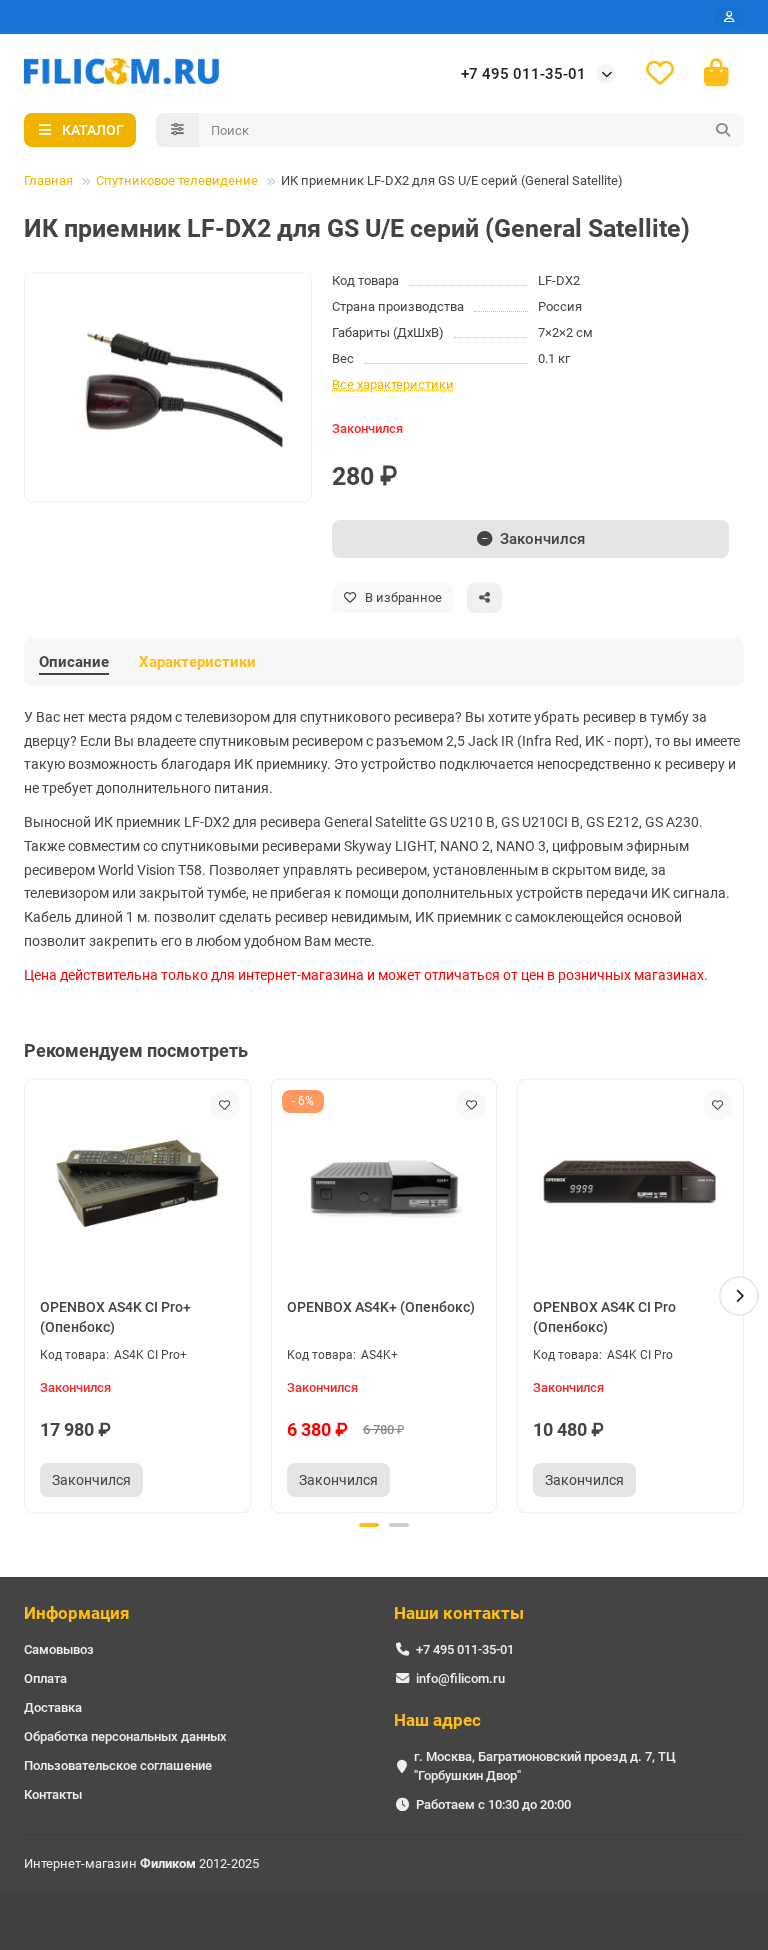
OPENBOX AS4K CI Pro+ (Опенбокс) (115, 1317)
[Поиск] (723, 130)
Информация (77, 1613)
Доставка (53, 1707)
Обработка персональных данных (125, 1736)
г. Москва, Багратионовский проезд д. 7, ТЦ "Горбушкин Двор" (545, 1766)
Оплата (45, 1678)
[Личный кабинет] (729, 17)
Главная (48, 180)
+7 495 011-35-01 (523, 74)
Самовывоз (59, 1649)
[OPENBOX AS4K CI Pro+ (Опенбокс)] (137, 1183)
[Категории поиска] (177, 130)
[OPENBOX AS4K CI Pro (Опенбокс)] (630, 1183)
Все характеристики (393, 384)
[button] (29, 1296)
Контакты (53, 1794)
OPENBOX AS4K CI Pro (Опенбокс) (604, 1317)
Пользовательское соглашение (118, 1765)
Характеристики (197, 662)
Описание (74, 662)
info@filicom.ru (460, 1678)
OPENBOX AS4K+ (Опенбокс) (381, 1307)
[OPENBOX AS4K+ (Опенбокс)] (384, 1183)
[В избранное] (225, 1105)
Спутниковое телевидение (177, 180)
